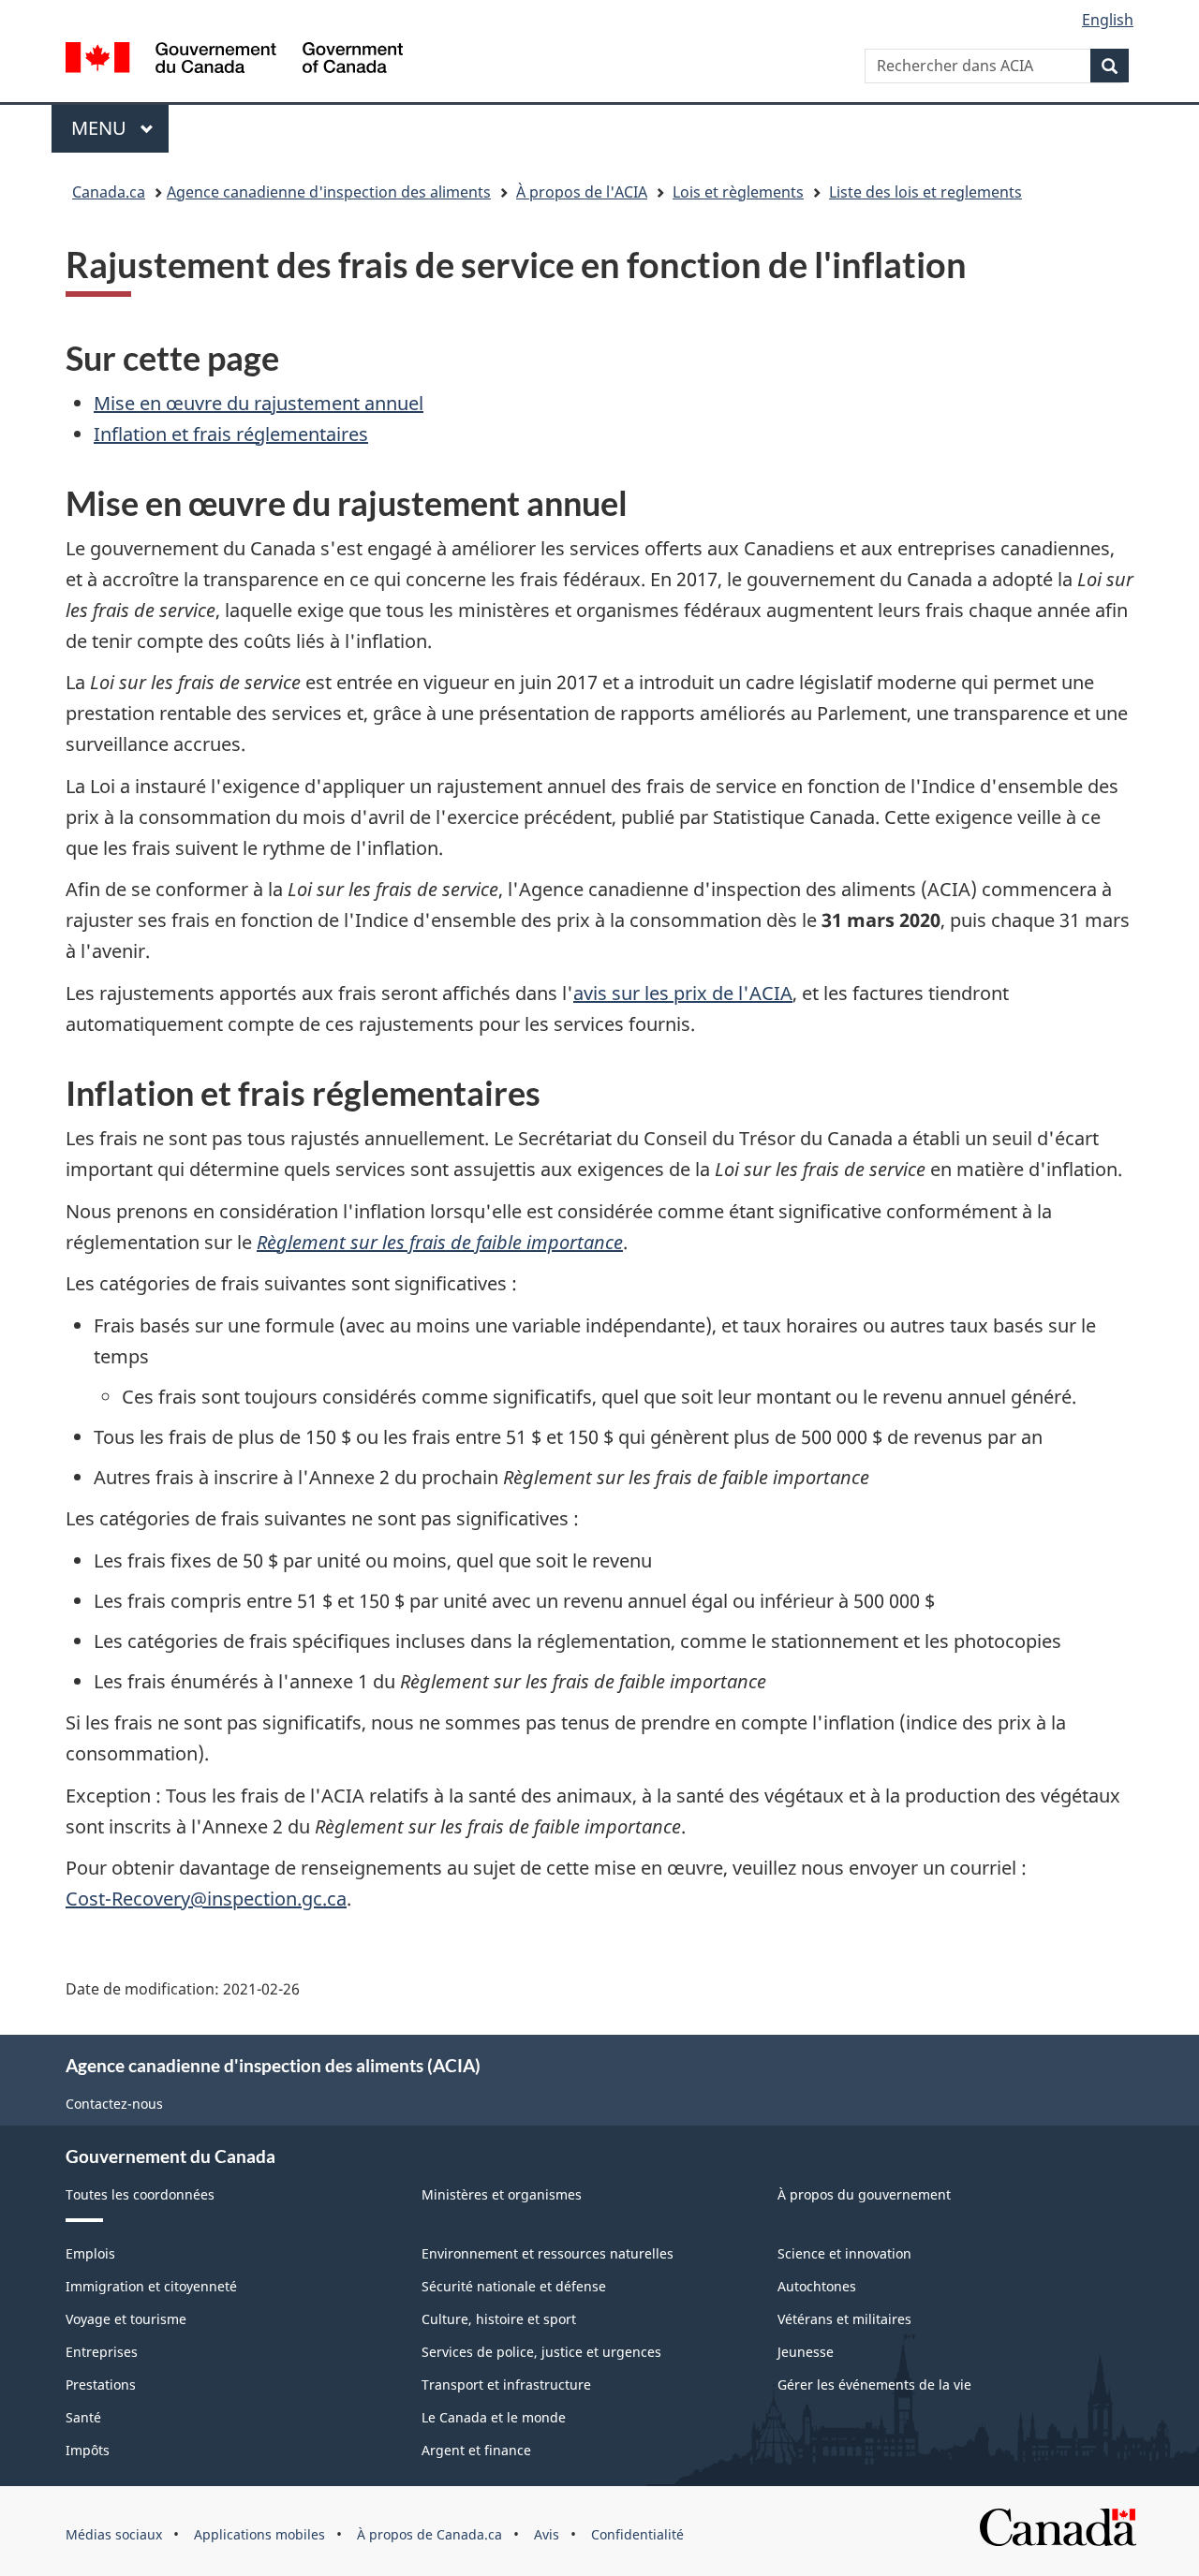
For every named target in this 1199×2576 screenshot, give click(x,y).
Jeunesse (806, 2352)
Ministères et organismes (502, 2194)
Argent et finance (476, 2450)
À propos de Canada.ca (429, 2534)
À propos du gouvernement (864, 2194)
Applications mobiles (259, 2534)
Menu (120, 128)
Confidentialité (637, 2534)
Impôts (88, 2450)
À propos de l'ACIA (582, 192)
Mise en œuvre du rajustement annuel (259, 403)
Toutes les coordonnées (140, 2194)
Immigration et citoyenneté (151, 2286)
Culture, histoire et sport (499, 2319)
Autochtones (817, 2286)
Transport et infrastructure (506, 2385)
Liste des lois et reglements (925, 192)
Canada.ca (109, 192)
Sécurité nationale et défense (514, 2286)
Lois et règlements (738, 192)
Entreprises (102, 2352)
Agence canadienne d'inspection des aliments (329, 192)
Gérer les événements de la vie (874, 2385)
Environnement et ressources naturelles (548, 2253)
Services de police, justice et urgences (541, 2352)
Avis (547, 2534)
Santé (83, 2417)
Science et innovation (844, 2253)
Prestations (101, 2385)
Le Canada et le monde (494, 2417)
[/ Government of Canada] (234, 60)
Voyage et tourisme (126, 2319)
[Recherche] (1110, 66)
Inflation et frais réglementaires (231, 434)
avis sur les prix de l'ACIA (683, 993)
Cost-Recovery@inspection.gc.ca (206, 1899)
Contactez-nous (114, 2104)
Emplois (90, 2253)
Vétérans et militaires (844, 2319)
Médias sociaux (114, 2534)
